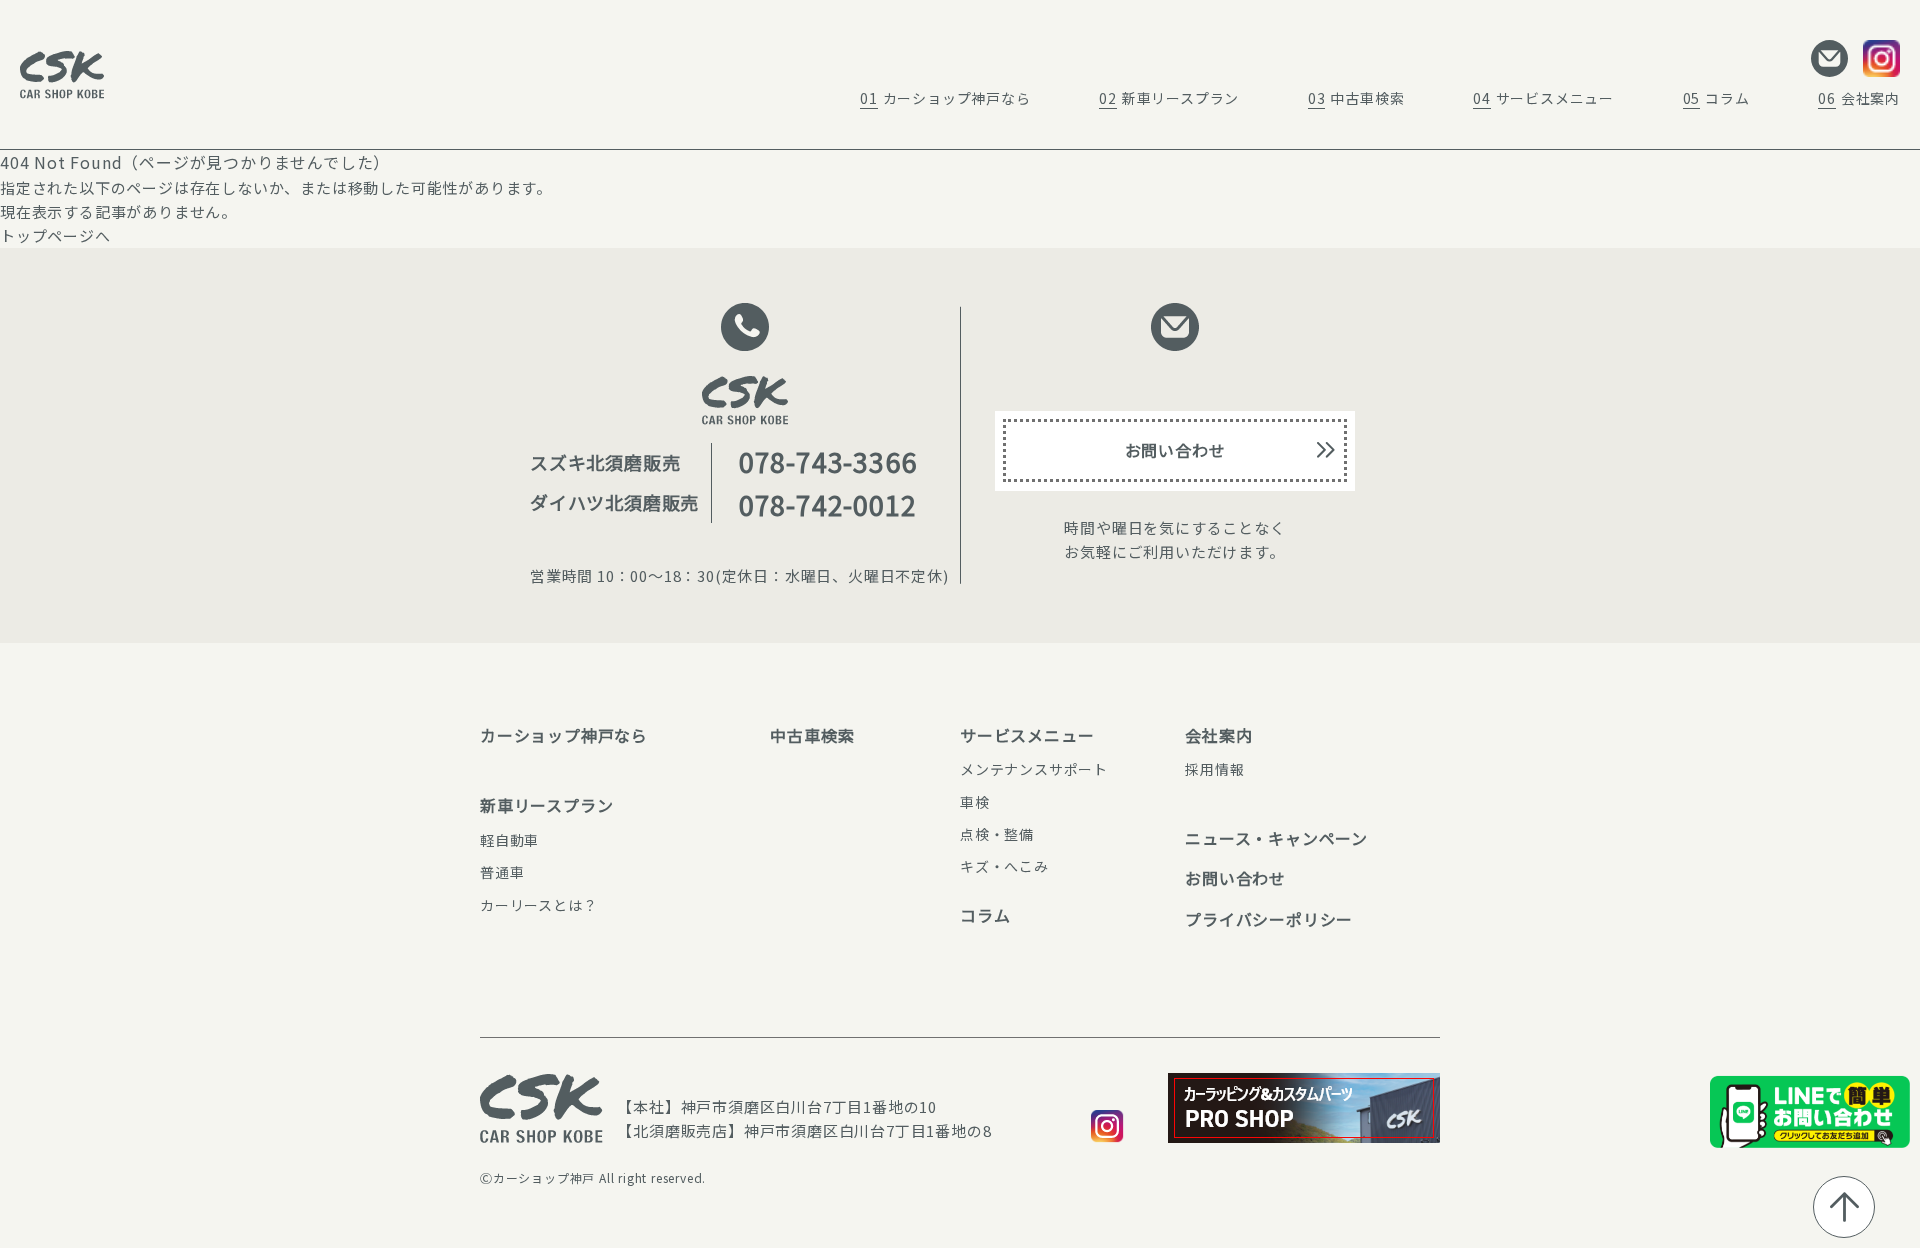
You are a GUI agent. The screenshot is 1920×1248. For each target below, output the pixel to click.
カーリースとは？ (538, 905)
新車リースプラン (1169, 98)
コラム (1716, 98)
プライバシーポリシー (1269, 919)
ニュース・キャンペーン (1276, 838)
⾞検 (975, 802)
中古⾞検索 (829, 735)
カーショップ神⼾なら (564, 735)
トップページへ (55, 235)
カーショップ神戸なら (945, 98)
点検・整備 (997, 834)
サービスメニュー (1543, 98)
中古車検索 (1356, 98)
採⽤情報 (1214, 769)
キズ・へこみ (1004, 866)
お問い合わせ (1175, 450)
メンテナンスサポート (1034, 769)
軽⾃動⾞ (509, 840)
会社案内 (1859, 98)
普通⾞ (502, 872)
